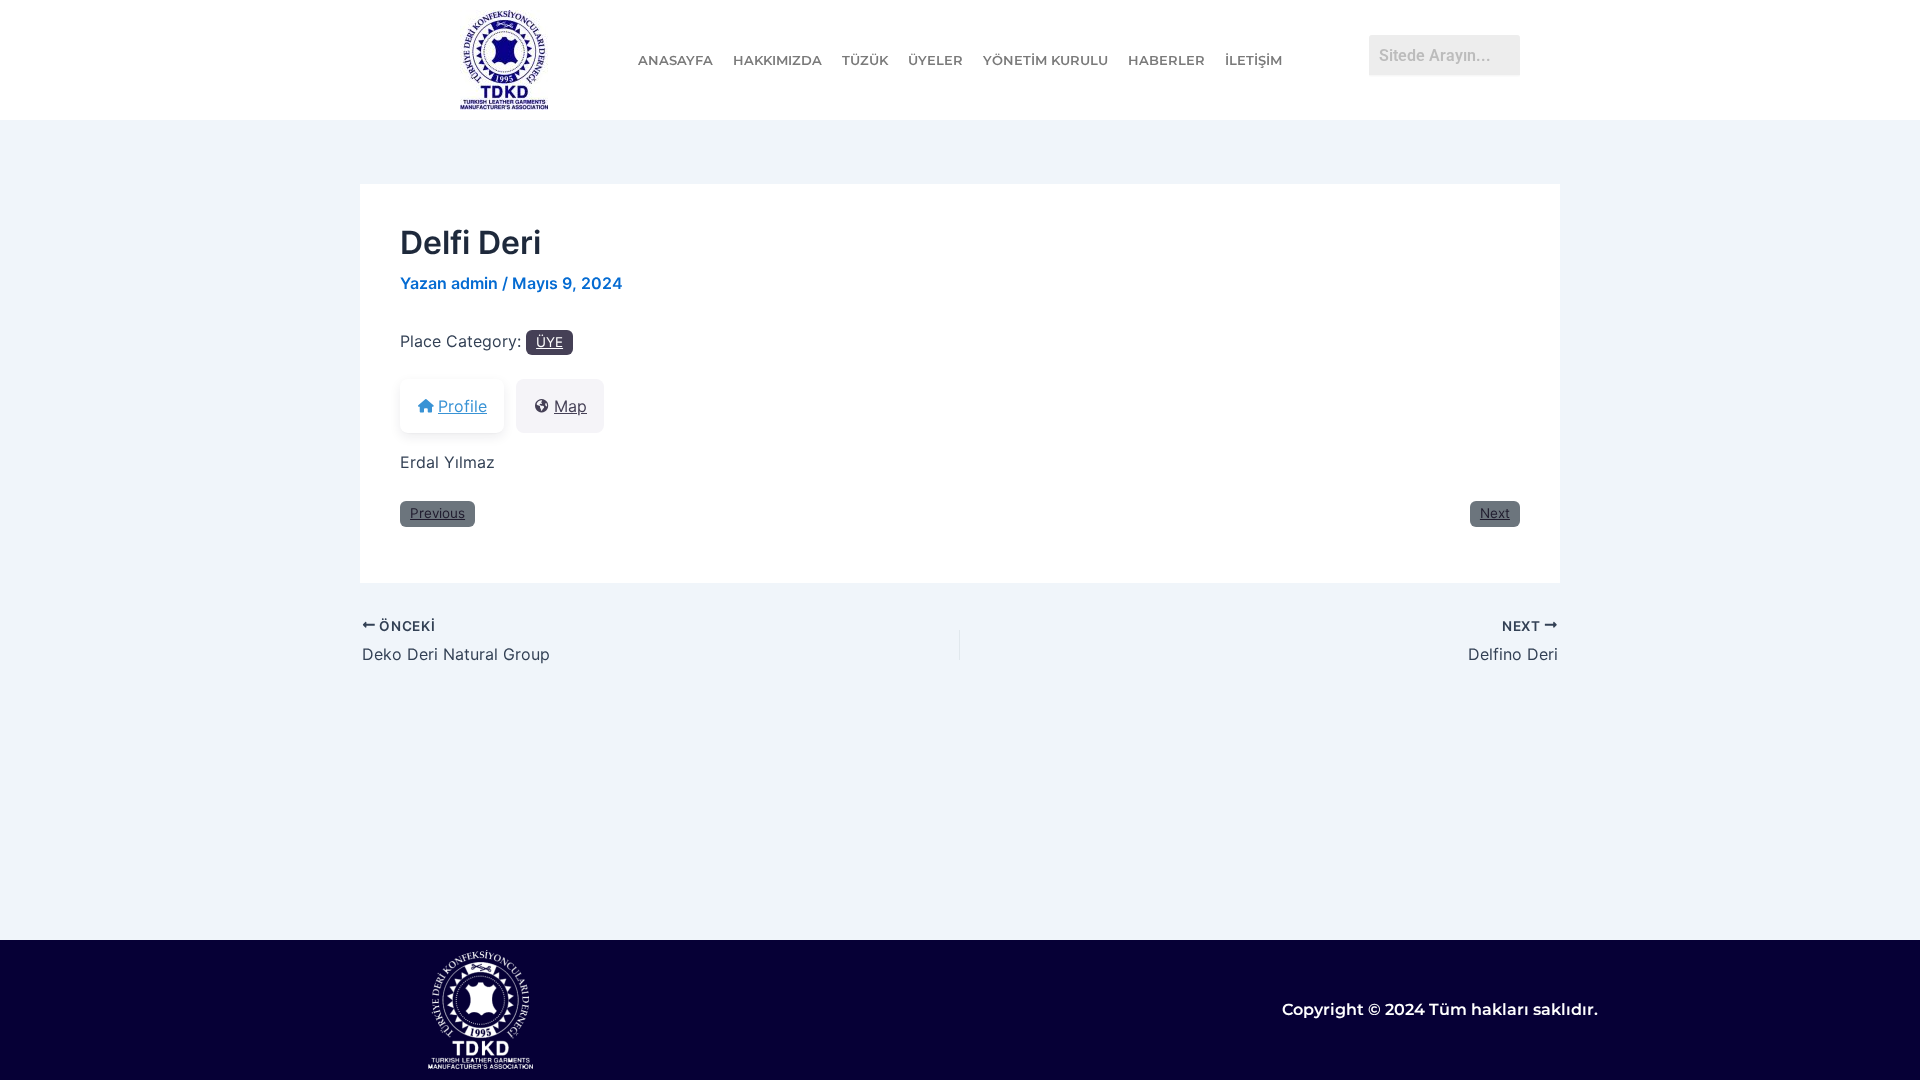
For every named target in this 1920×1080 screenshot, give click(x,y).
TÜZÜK (865, 60)
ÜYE (549, 342)
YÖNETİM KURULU (1045, 60)
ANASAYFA (675, 60)
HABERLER (1166, 60)
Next (1495, 513)
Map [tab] (570, 406)
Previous (437, 513)
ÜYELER (935, 60)
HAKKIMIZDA (777, 60)
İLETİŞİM (1253, 60)
